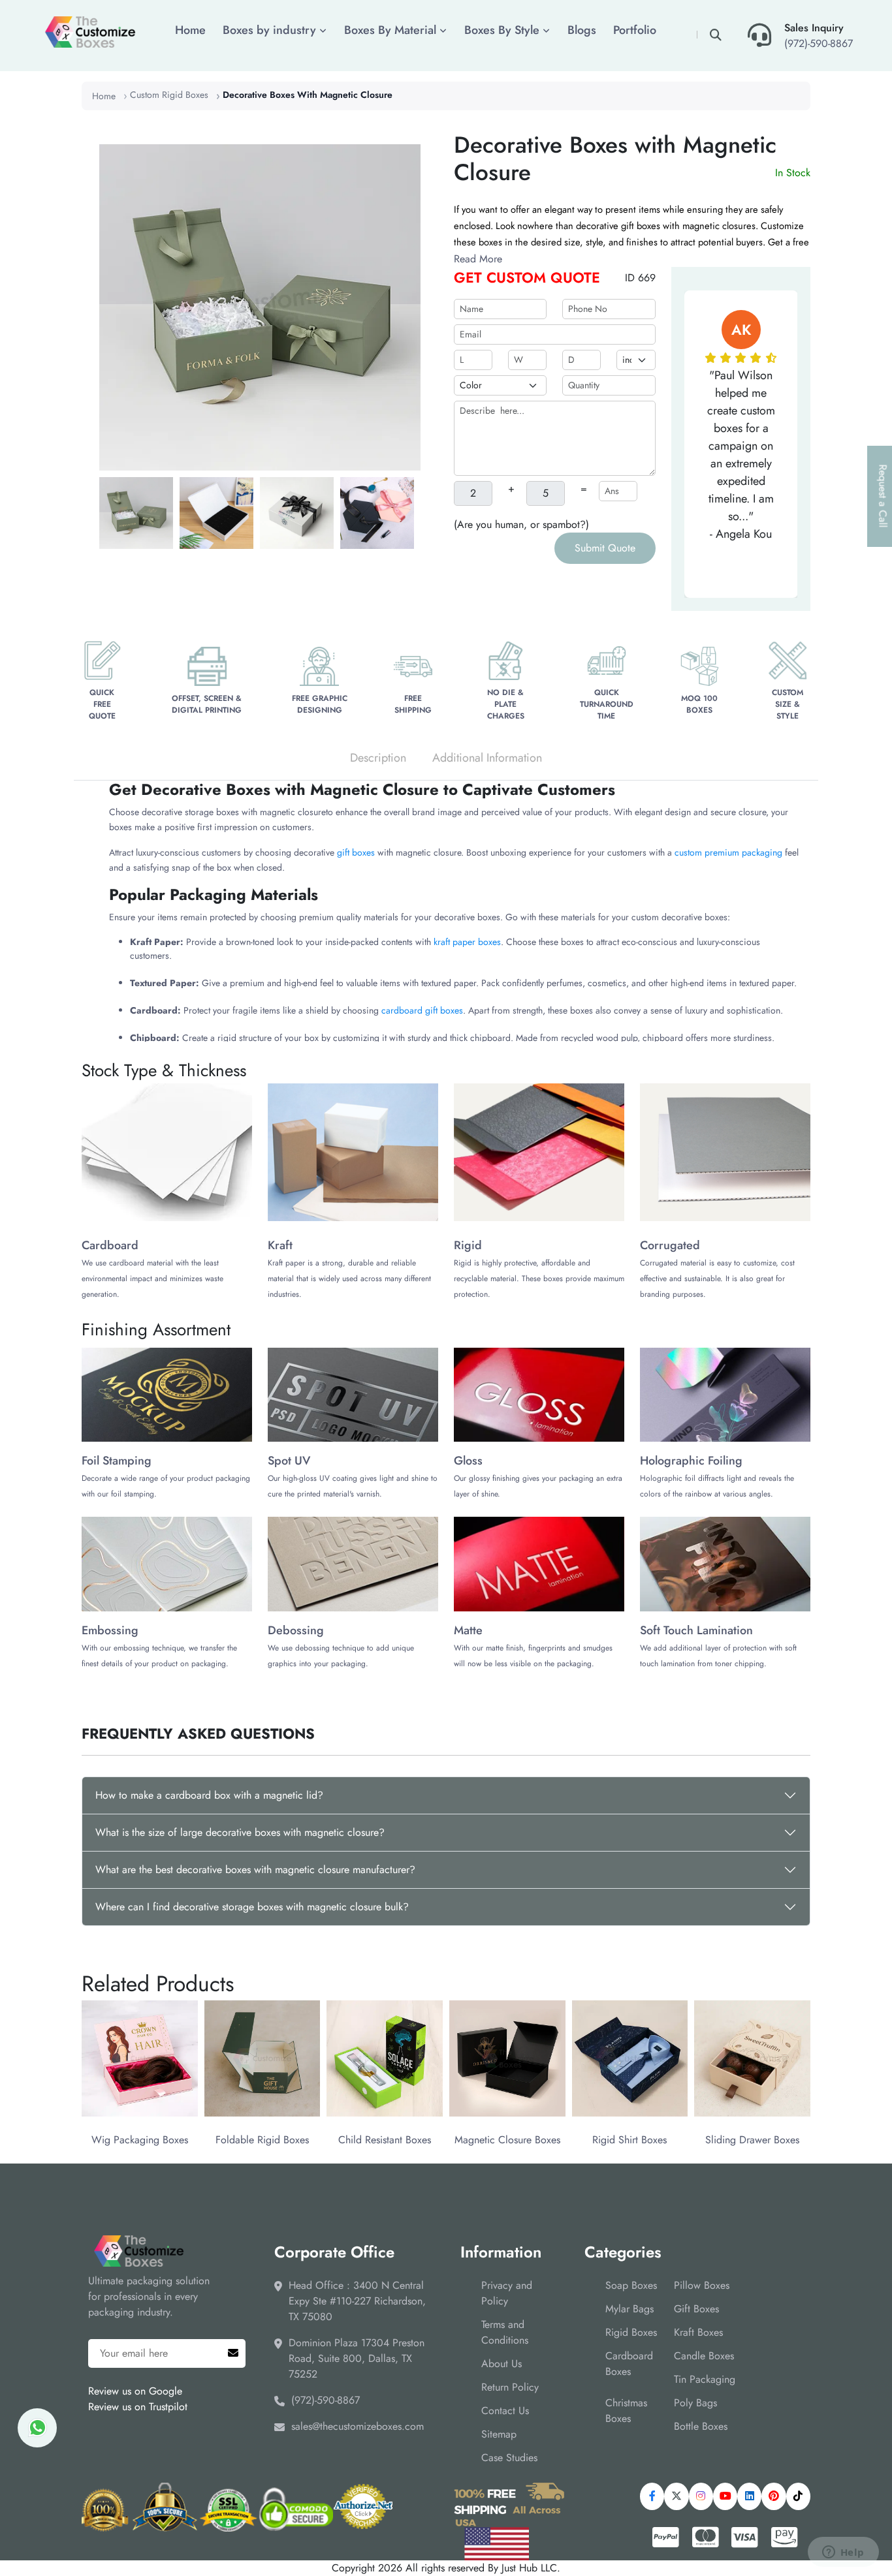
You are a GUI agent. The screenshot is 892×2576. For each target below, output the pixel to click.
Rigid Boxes (631, 2332)
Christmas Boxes (626, 2411)
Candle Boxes (704, 2356)
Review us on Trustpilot (138, 2407)
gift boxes (356, 852)
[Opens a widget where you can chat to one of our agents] (843, 2553)
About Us (502, 2364)
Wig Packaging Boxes (140, 2140)
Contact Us (505, 2411)
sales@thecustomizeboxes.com (358, 2426)
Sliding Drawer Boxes (752, 2140)
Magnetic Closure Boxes (507, 2140)
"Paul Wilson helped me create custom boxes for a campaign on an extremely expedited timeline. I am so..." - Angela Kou (741, 455)
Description (378, 758)
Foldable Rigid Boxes (262, 2140)
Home (190, 30)
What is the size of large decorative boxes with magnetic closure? (240, 1832)
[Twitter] (676, 2496)
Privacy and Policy (507, 2293)
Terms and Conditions (505, 2332)
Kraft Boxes (698, 2332)
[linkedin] (749, 2496)
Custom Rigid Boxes (169, 95)
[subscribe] (233, 2353)
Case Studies (509, 2458)
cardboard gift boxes (422, 1010)
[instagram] (701, 2496)
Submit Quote (605, 548)
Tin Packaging (705, 2379)
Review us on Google (135, 2391)
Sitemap (499, 2434)
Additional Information (487, 758)
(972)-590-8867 (819, 43)
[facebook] (652, 2496)
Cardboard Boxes (629, 2364)
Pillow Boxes (702, 2285)
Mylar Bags (629, 2309)
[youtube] (725, 2496)
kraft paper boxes (467, 942)
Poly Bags (695, 2403)
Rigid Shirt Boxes (629, 2140)
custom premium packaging (728, 852)
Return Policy (510, 2387)
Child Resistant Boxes (385, 2140)
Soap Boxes (631, 2285)
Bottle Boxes (701, 2426)
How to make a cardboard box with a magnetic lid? (209, 1795)
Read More (478, 259)
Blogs (582, 30)
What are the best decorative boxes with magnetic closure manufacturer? (255, 1870)
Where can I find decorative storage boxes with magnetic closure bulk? (252, 1907)
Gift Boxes (696, 2309)
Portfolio (635, 30)
